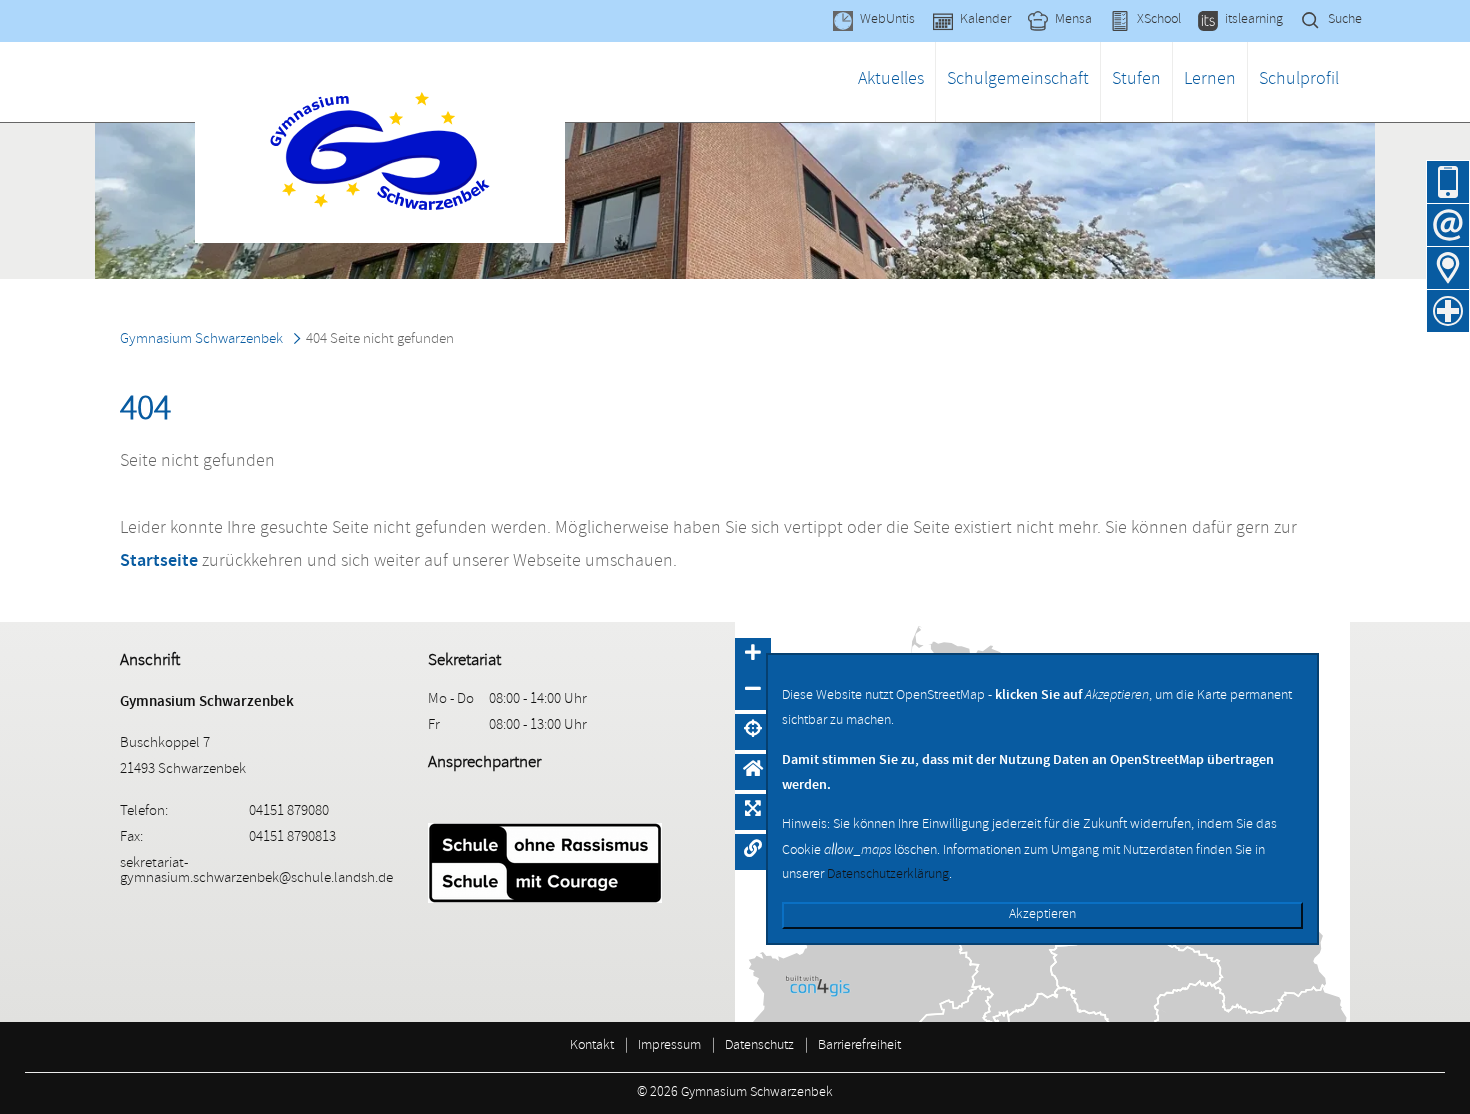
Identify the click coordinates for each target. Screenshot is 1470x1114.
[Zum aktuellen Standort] (753, 732)
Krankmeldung (1448, 311)
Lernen (1210, 80)
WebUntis (887, 20)
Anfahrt (1448, 268)
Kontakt (592, 1046)
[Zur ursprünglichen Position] (753, 772)
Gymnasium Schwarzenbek (201, 340)
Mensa (1073, 20)
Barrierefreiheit (859, 1046)
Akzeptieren (1042, 915)
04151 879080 (1448, 182)
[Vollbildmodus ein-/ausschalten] (753, 812)
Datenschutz (759, 1046)
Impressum (669, 1046)
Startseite (159, 560)
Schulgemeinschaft (1018, 80)
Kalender (985, 20)
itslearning (1254, 20)
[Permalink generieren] (753, 852)
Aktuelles (891, 80)
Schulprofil (1299, 80)
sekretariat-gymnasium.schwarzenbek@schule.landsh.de (256, 872)
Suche (1345, 20)
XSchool (1159, 20)
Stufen (1136, 80)
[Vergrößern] (753, 656)
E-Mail (1448, 225)
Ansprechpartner (484, 763)
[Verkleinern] (753, 692)
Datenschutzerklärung (888, 875)
